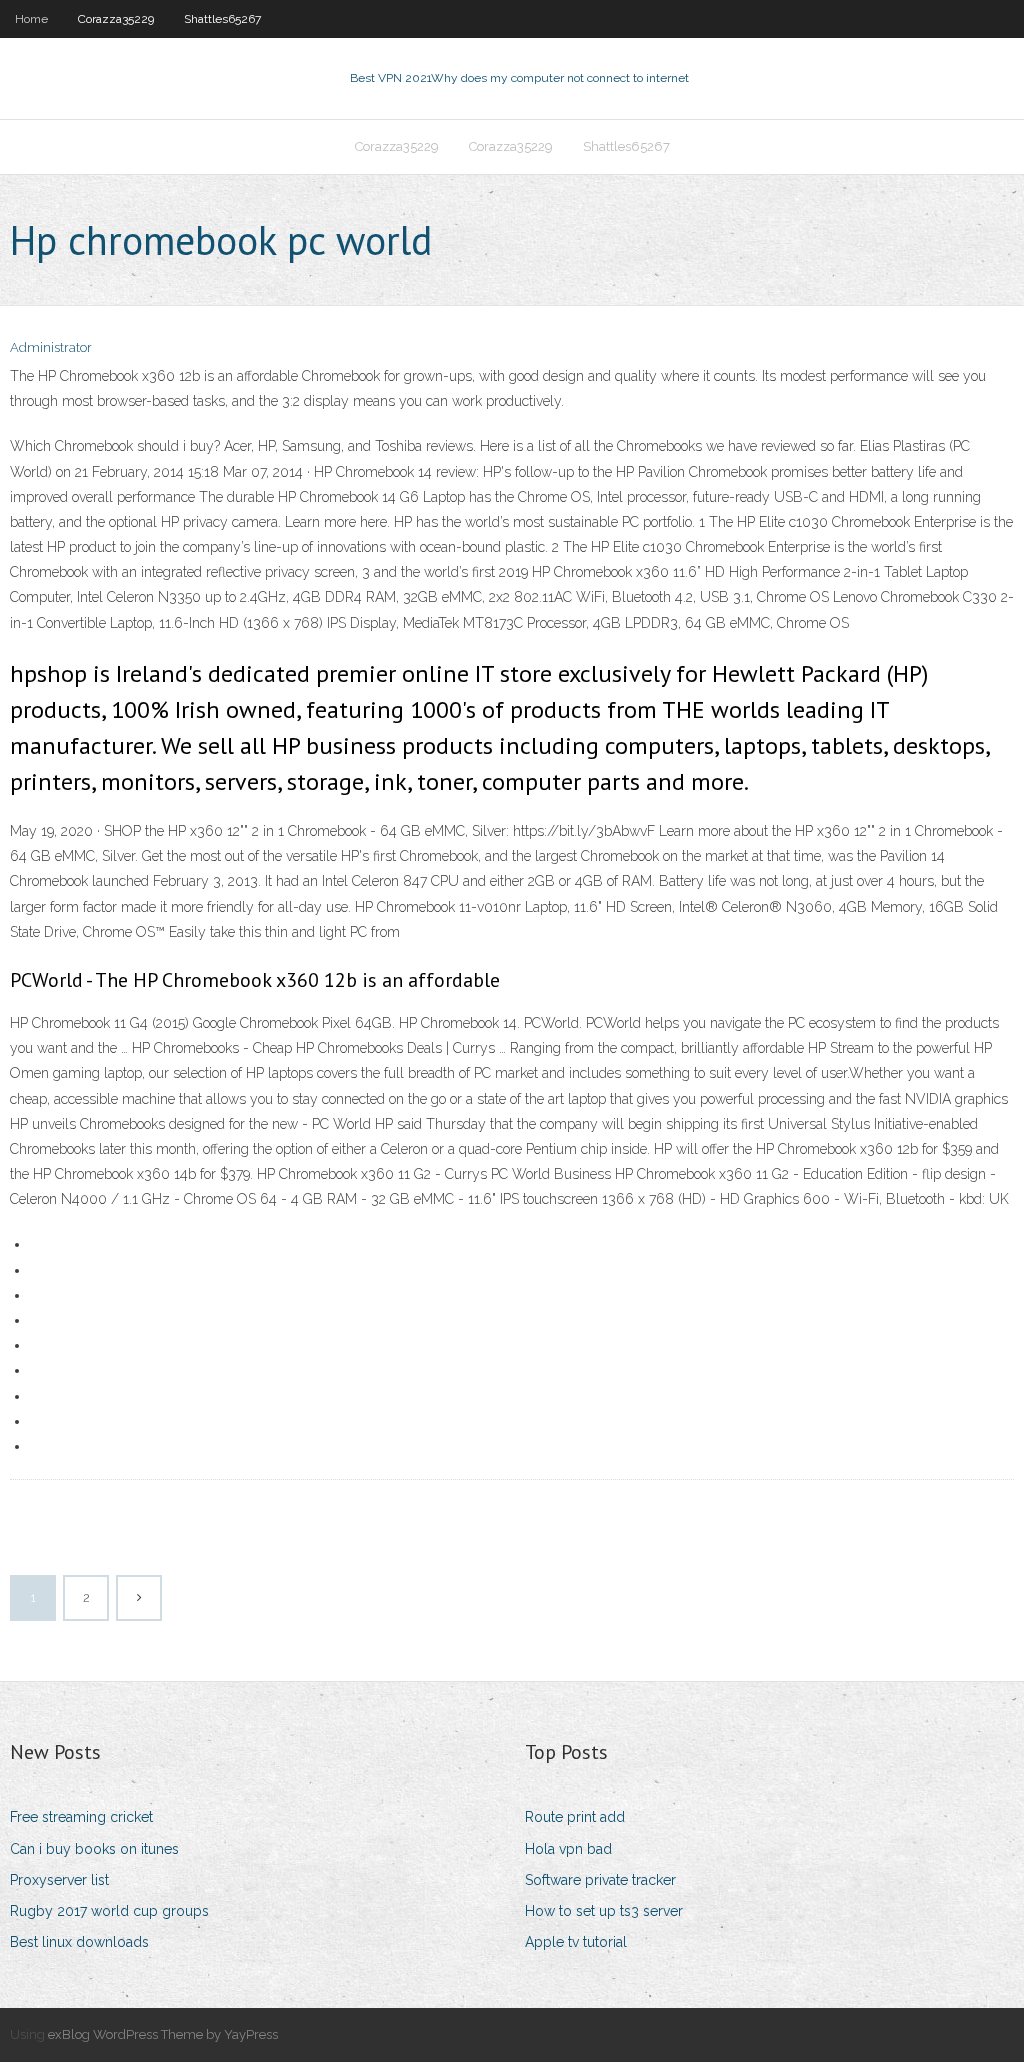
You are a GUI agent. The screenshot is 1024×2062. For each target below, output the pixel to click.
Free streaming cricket (81, 1817)
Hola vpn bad (568, 1849)
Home (31, 19)
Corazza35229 (116, 19)
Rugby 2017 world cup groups (109, 1911)
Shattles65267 (222, 19)
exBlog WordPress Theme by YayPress (163, 2034)
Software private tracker (600, 1880)
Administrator (51, 347)
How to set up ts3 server (604, 1911)
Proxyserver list (59, 1880)
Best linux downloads (79, 1942)
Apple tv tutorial (576, 1942)
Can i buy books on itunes (94, 1849)
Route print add (575, 1817)
